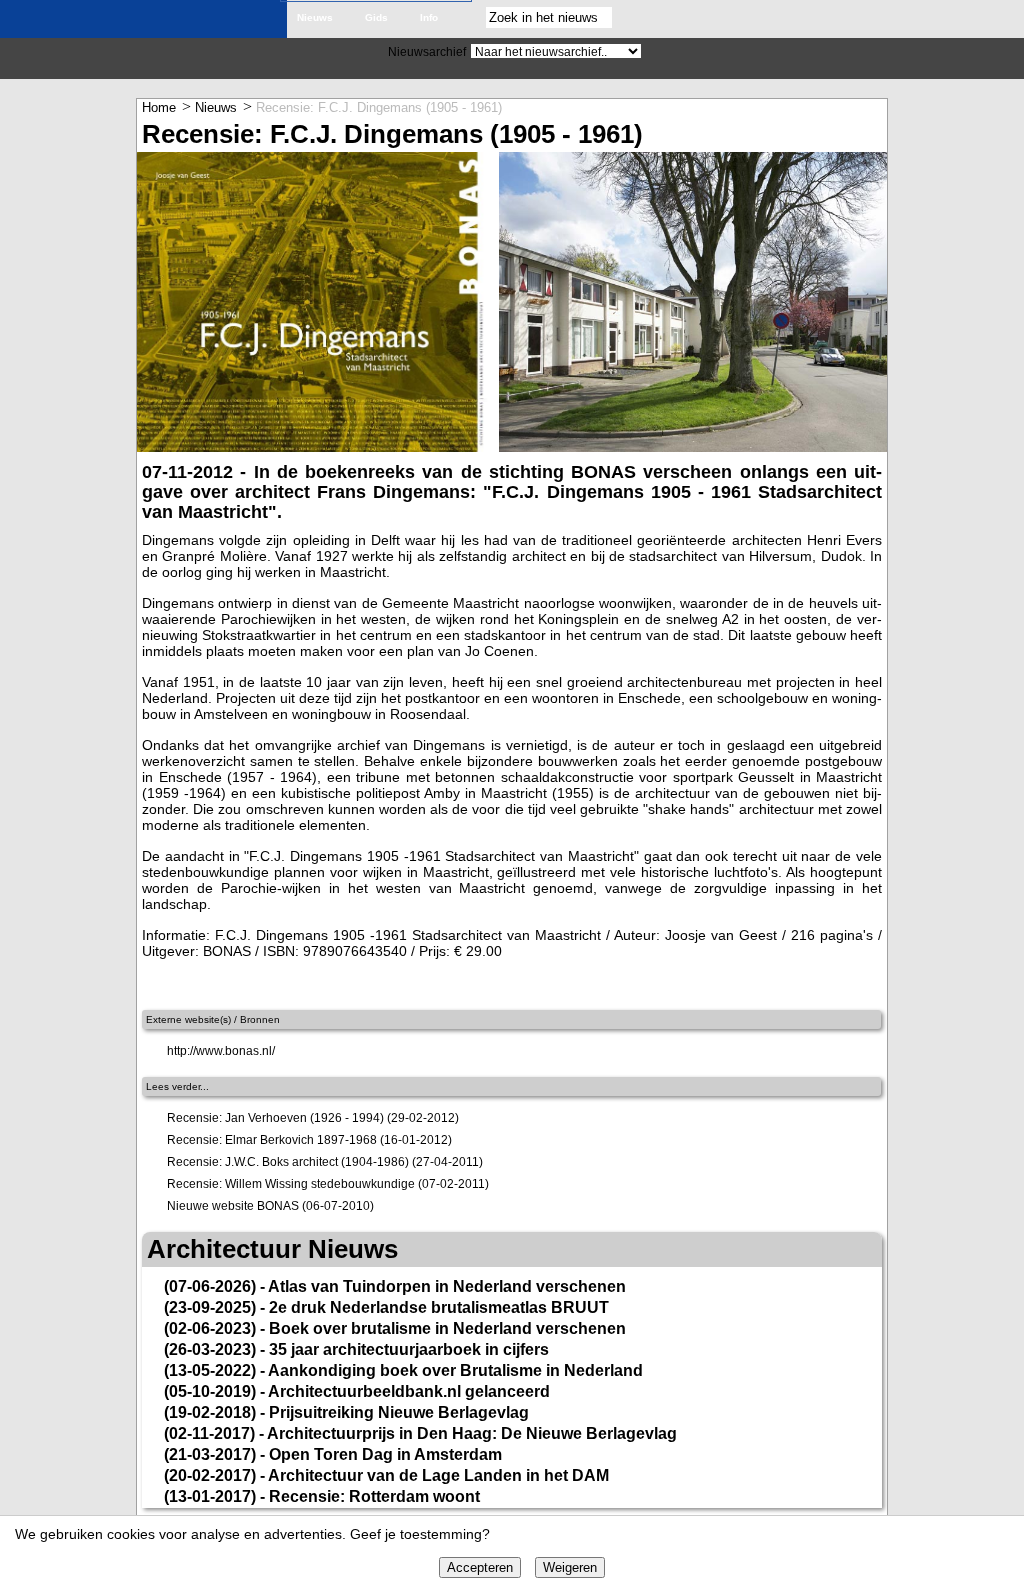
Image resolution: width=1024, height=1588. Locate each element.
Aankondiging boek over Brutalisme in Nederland (455, 1370)
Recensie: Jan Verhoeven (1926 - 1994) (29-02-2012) (313, 1118)
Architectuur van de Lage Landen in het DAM (438, 1475)
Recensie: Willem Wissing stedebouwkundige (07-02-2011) (328, 1184)
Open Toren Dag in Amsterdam (385, 1454)
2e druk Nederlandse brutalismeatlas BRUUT (439, 1307)
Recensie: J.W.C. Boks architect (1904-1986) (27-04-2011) (325, 1162)
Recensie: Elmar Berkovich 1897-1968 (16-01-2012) (309, 1140)
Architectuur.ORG (149, 22)
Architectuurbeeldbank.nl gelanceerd (409, 1391)
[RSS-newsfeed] (898, 18)
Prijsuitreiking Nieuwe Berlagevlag (399, 1412)
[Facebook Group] (1000, 18)
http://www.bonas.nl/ (221, 1051)
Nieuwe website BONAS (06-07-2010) (270, 1206)
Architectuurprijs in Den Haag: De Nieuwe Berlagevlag (472, 1433)
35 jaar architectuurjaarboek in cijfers (409, 1349)
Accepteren (480, 1567)
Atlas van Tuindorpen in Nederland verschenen (447, 1286)
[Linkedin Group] (966, 18)
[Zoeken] (631, 18)
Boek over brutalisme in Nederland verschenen (447, 1328)
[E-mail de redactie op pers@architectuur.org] (864, 18)
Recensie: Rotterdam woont (374, 1496)
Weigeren (570, 1567)
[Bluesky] (932, 18)
